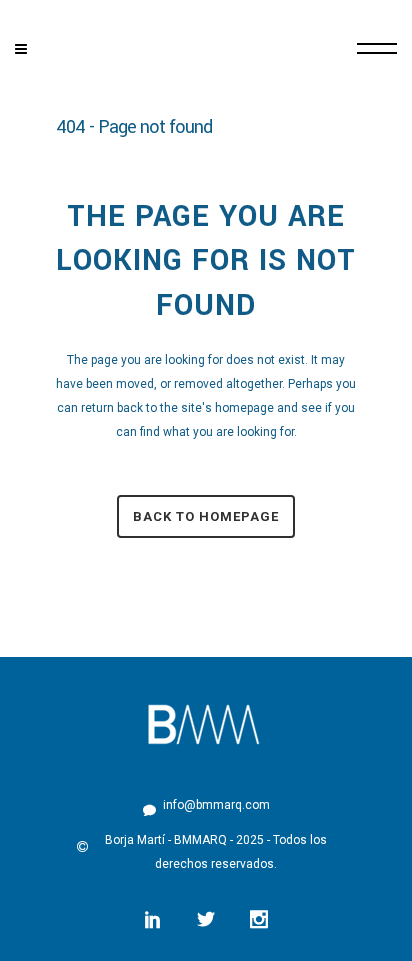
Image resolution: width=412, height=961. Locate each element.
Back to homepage (206, 516)
